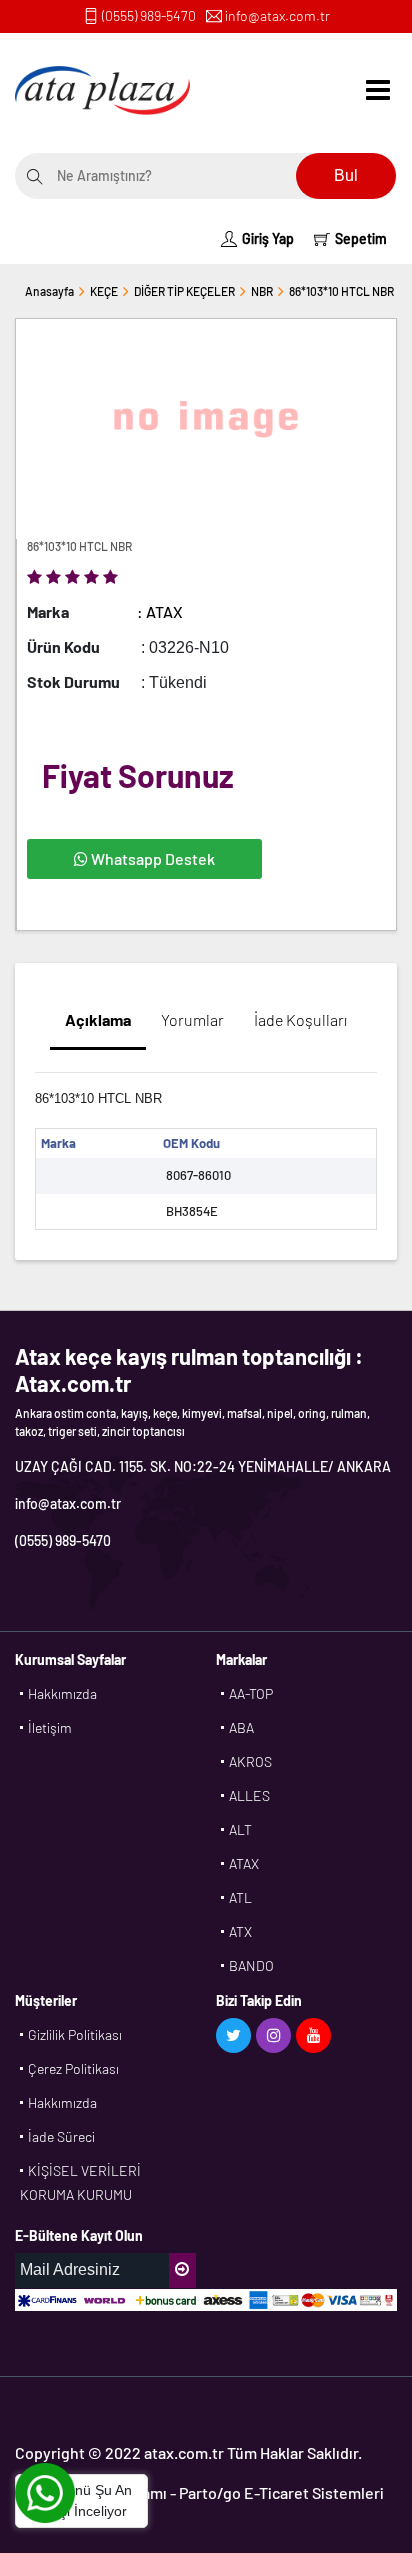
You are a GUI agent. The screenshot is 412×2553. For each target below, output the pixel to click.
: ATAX (160, 611)
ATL (240, 1897)
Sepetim (361, 238)
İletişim (50, 1727)
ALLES (249, 1795)
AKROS (250, 1761)
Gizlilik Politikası (75, 2034)
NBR (262, 291)
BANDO (251, 1965)
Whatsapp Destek (151, 858)
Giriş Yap (268, 238)
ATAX (244, 1863)
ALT (240, 1829)
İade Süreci (61, 2136)
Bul (346, 175)
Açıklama (98, 1019)
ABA (241, 1727)
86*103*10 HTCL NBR (341, 291)
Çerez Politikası (73, 2068)
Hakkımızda (62, 1693)
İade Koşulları (300, 1019)
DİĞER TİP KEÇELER (184, 291)
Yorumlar (192, 1019)
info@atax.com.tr (277, 15)
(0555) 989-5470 (149, 15)
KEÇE (104, 291)
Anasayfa (49, 291)
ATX (240, 1931)
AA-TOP (251, 1693)
